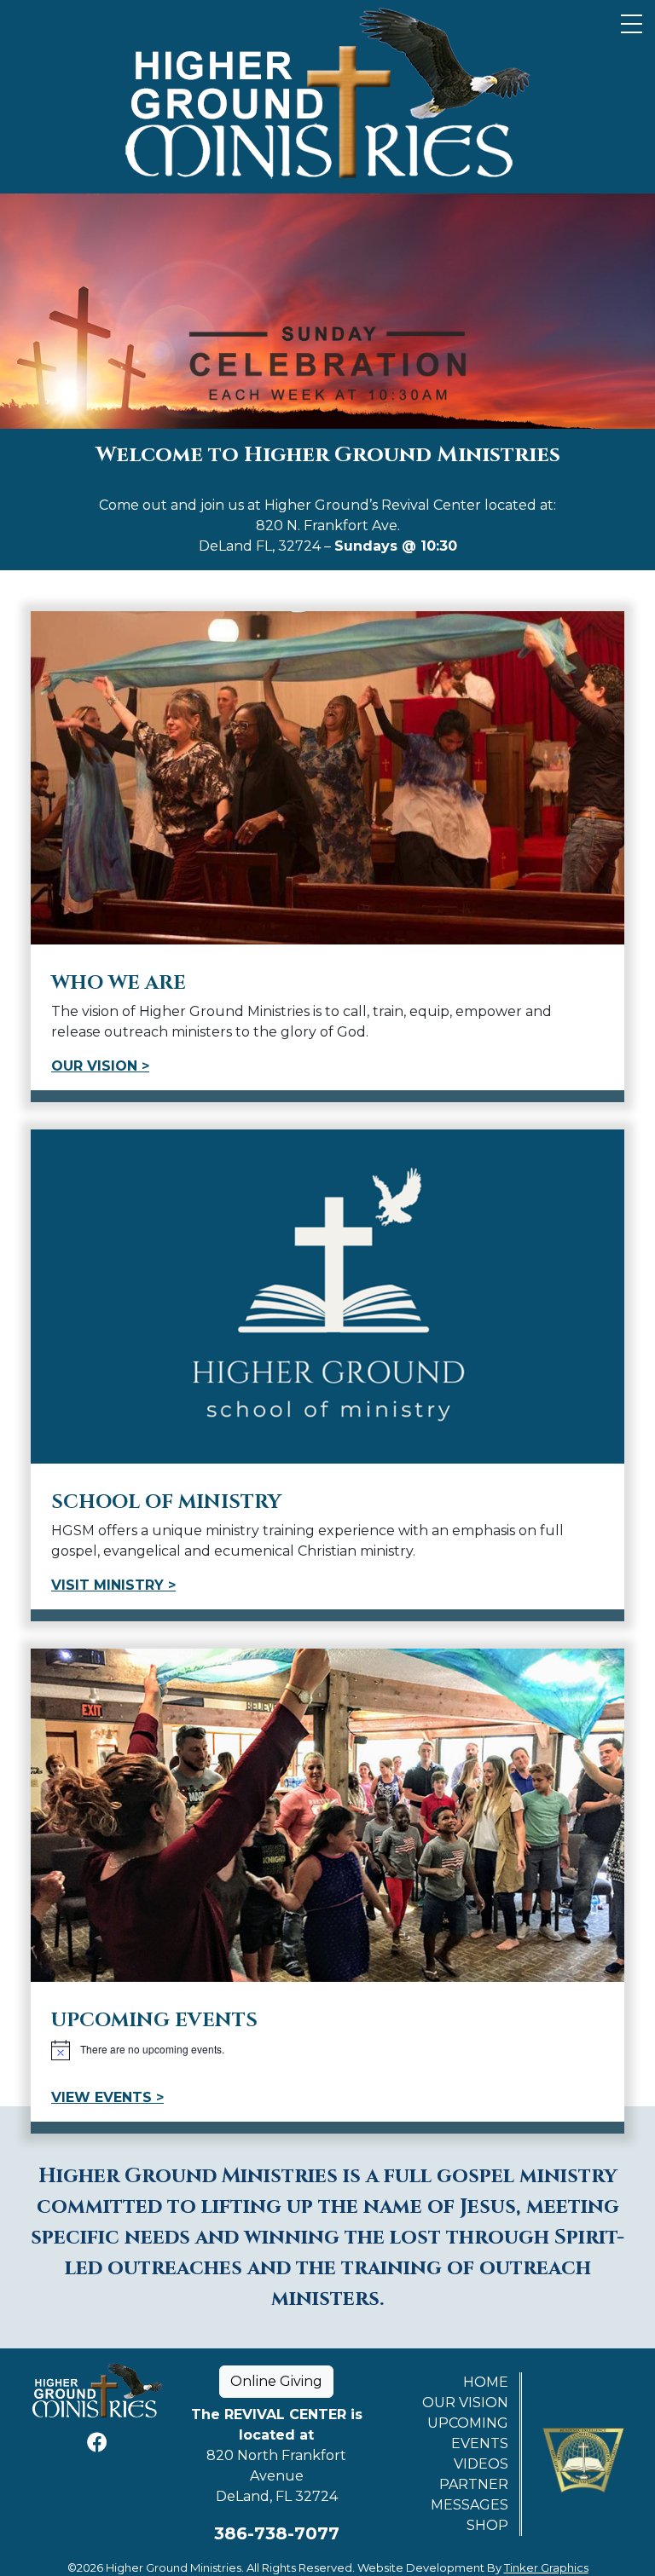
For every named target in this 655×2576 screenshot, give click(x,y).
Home (486, 2382)
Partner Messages (470, 2495)
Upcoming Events (468, 2433)
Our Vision (465, 2403)
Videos (481, 2464)
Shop (487, 2525)
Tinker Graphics (546, 2567)
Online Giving (276, 2381)
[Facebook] (97, 2443)
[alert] (327, 2050)
